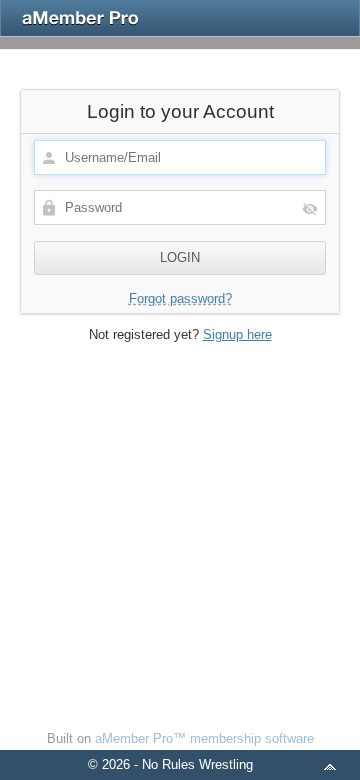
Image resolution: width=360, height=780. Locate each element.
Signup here (237, 334)
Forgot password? (180, 298)
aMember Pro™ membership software (204, 738)
